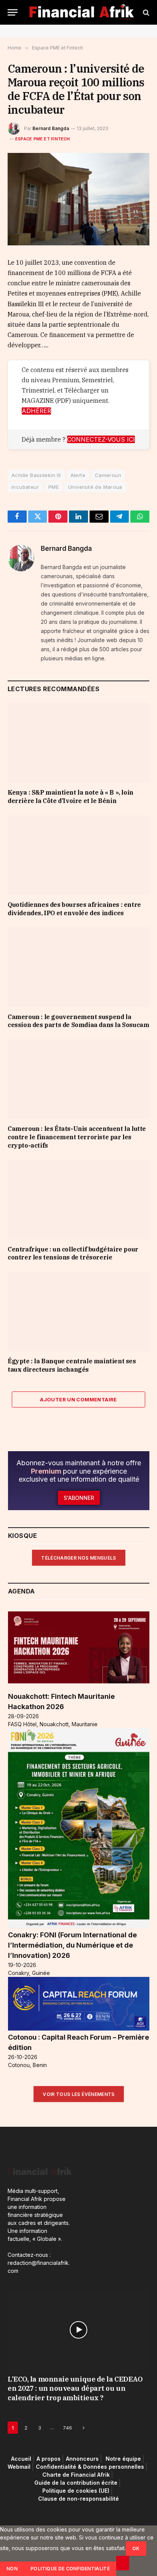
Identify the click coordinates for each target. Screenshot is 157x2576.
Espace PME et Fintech (43, 139)
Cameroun (108, 475)
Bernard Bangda (51, 128)
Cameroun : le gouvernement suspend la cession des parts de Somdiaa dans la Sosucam (78, 1021)
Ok (136, 2548)
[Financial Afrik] (81, 12)
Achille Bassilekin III (36, 475)
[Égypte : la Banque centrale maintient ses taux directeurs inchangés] (78, 1311)
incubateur (25, 487)
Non (12, 2569)
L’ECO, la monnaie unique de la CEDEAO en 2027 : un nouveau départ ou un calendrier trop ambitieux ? (75, 2388)
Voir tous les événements (79, 2094)
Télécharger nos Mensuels (79, 1558)
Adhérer (36, 411)
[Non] (123, 2563)
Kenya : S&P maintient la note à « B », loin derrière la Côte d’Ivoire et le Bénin (70, 797)
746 (67, 2428)
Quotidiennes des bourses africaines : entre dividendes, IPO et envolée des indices (74, 909)
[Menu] (13, 12)
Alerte (78, 475)
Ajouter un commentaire (78, 1399)
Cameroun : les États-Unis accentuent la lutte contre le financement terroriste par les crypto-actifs (77, 1137)
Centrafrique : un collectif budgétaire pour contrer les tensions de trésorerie (73, 1253)
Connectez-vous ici (101, 439)
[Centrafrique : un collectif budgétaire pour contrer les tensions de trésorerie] (78, 1200)
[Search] (145, 12)
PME (54, 487)
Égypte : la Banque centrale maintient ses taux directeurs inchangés (72, 1365)
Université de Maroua (95, 487)
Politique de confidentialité (70, 2569)
